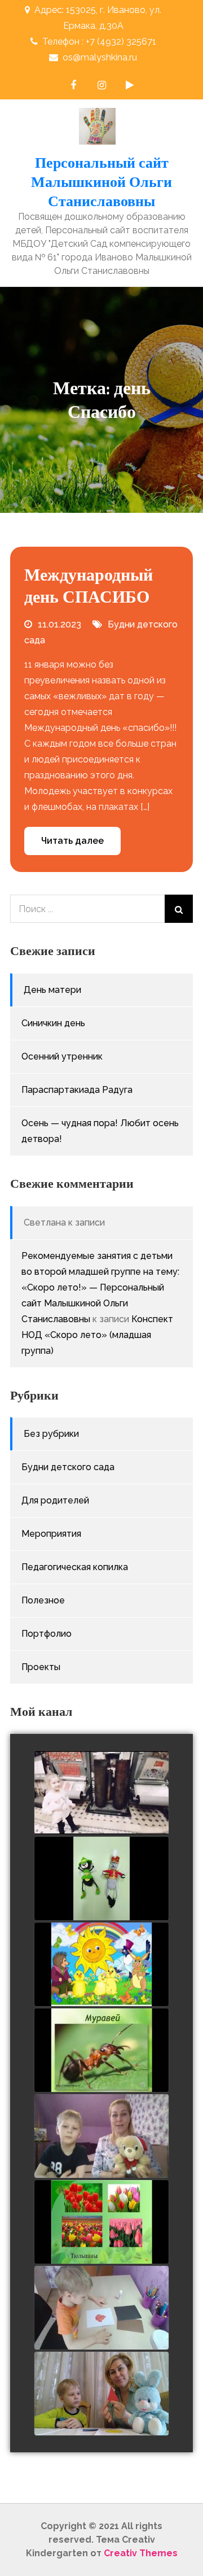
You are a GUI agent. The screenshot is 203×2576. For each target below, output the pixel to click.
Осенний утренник (62, 1056)
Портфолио (47, 1634)
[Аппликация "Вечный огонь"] (101, 2308)
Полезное (43, 1600)
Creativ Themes (141, 2553)
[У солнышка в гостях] (101, 1965)
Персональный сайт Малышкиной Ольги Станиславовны (101, 182)
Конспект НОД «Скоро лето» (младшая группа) (97, 1335)
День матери (52, 990)
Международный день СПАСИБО (89, 585)
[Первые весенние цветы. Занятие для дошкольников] (101, 2222)
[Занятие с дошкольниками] (101, 2051)
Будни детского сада (68, 1467)
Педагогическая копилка (75, 1567)
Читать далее (72, 841)
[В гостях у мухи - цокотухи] (101, 1879)
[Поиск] (179, 909)
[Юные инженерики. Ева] (101, 1793)
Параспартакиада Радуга (77, 1090)
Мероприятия (51, 1534)
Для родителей (55, 1500)
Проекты (41, 1667)
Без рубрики (51, 1434)
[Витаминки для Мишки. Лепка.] (101, 2137)
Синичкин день (53, 1023)
